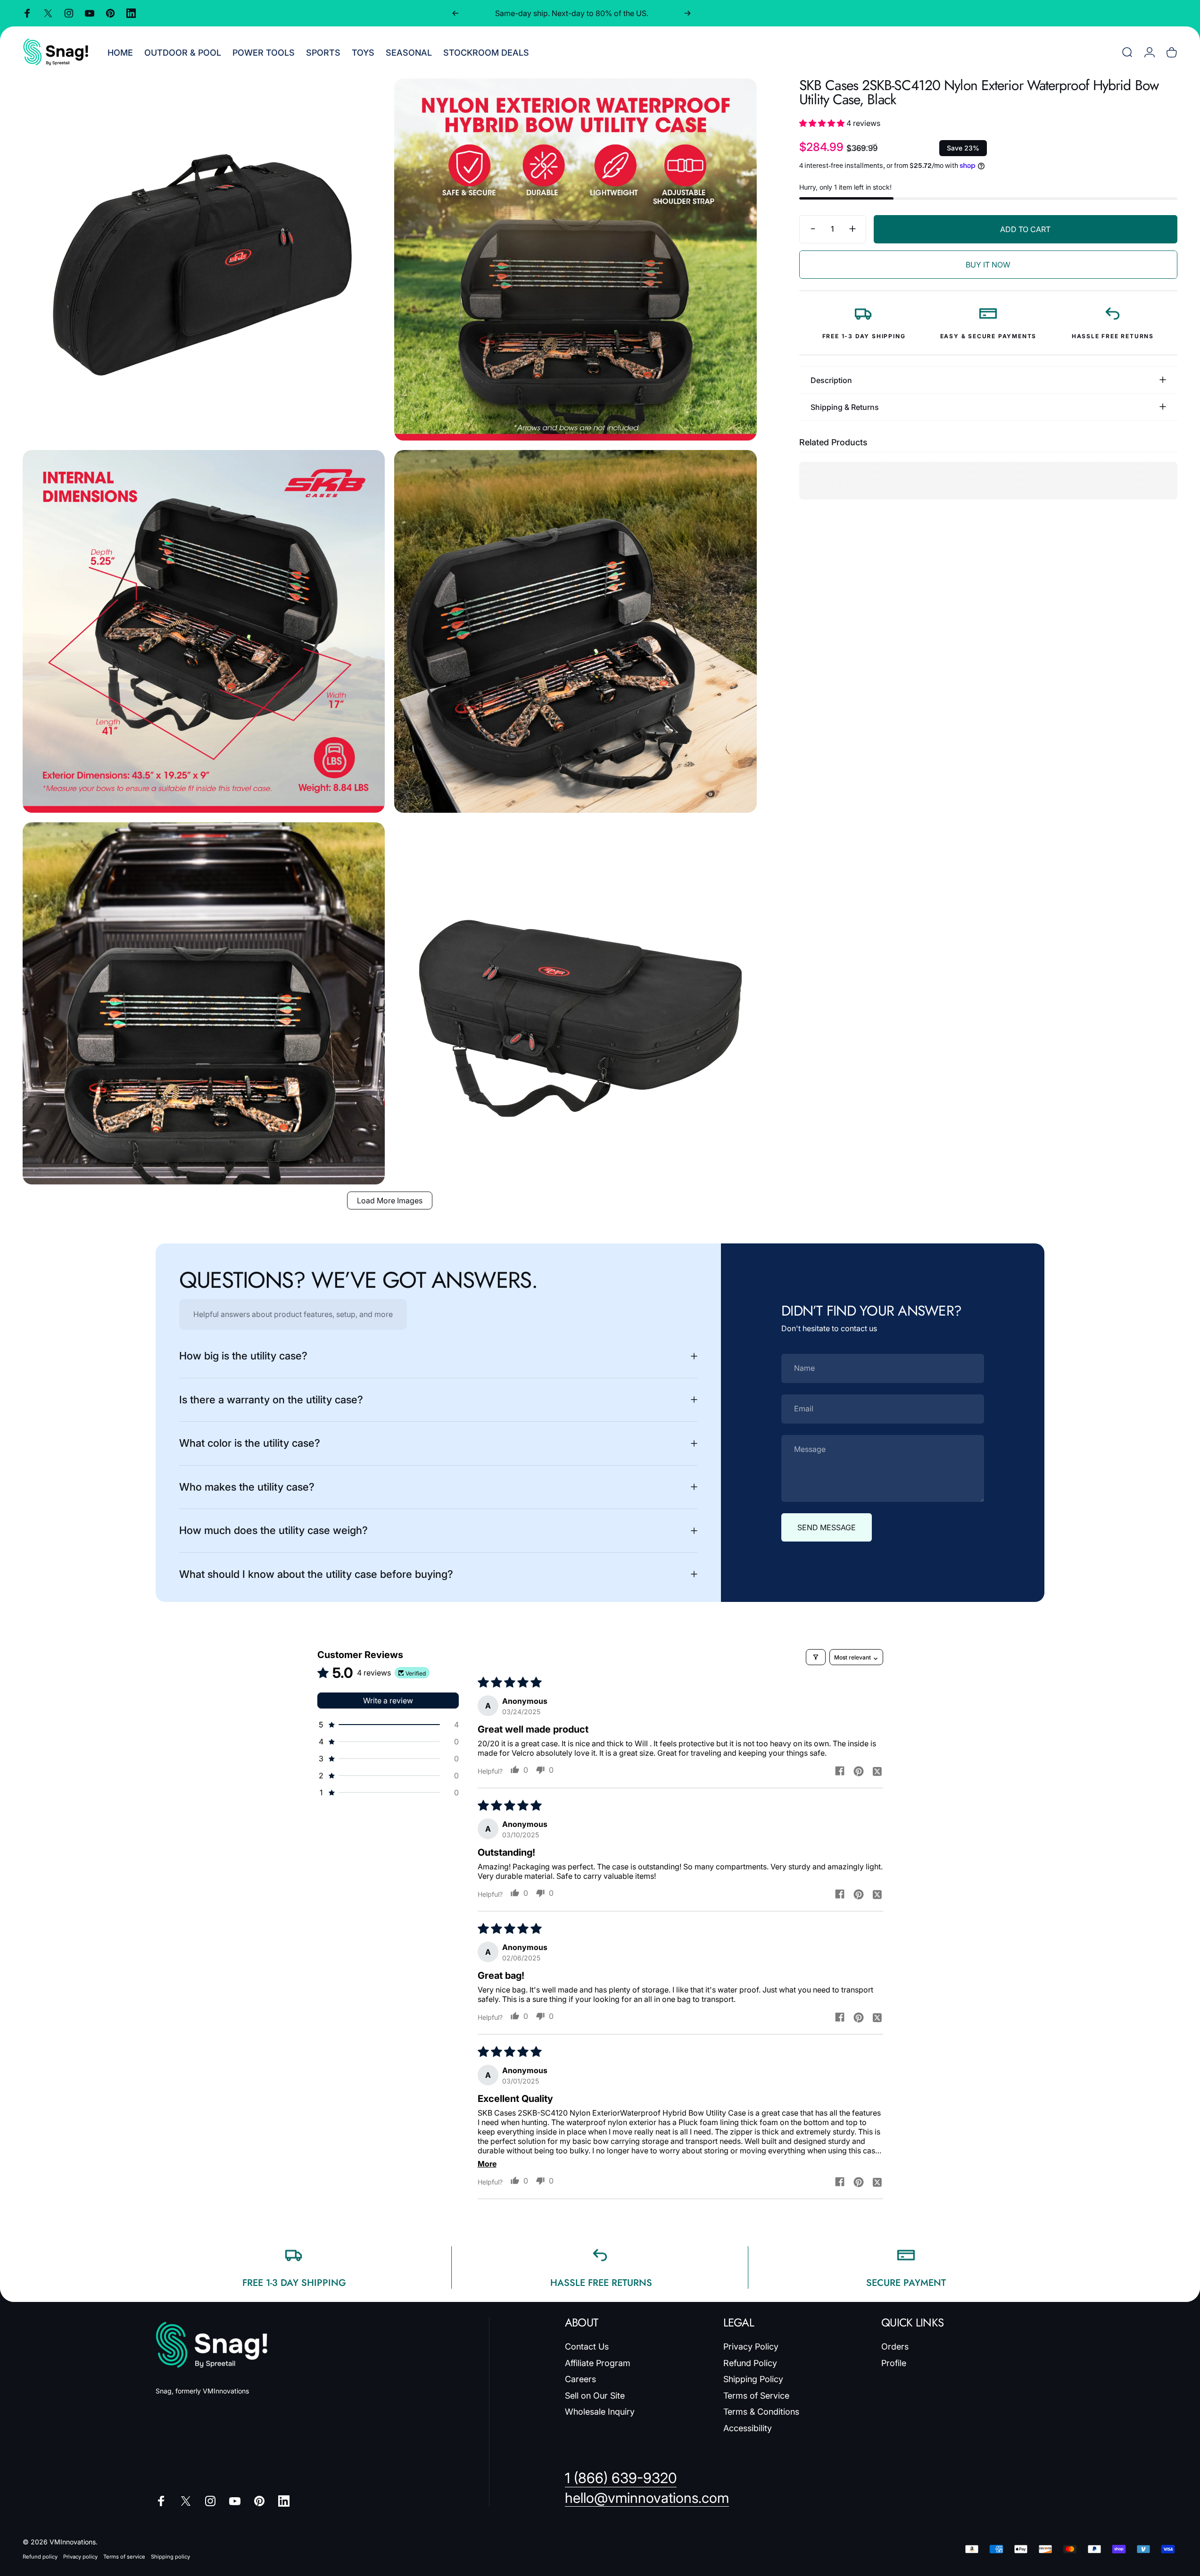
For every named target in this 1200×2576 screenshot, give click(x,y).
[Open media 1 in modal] (204, 259)
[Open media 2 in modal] (575, 259)
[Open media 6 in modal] (575, 1003)
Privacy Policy (751, 2347)
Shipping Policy (753, 2379)
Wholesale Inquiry (600, 2412)
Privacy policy (80, 2557)
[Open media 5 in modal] (204, 1003)
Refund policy (40, 2557)
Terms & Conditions (761, 2412)
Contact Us (587, 2347)
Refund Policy (750, 2363)
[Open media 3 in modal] (204, 631)
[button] (823, 123)
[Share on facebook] (840, 1771)
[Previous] (455, 13)
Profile (894, 2363)
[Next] (687, 13)
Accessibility (748, 2428)
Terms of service (124, 2557)
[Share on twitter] (877, 1771)
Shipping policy (170, 2557)
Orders (895, 2347)
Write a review (388, 1701)
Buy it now (988, 265)
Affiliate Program (598, 2363)
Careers (580, 2379)
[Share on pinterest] (859, 1771)
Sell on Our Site (595, 2396)
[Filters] (816, 1657)
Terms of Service (756, 2396)
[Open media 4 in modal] (575, 631)
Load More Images (390, 1200)
